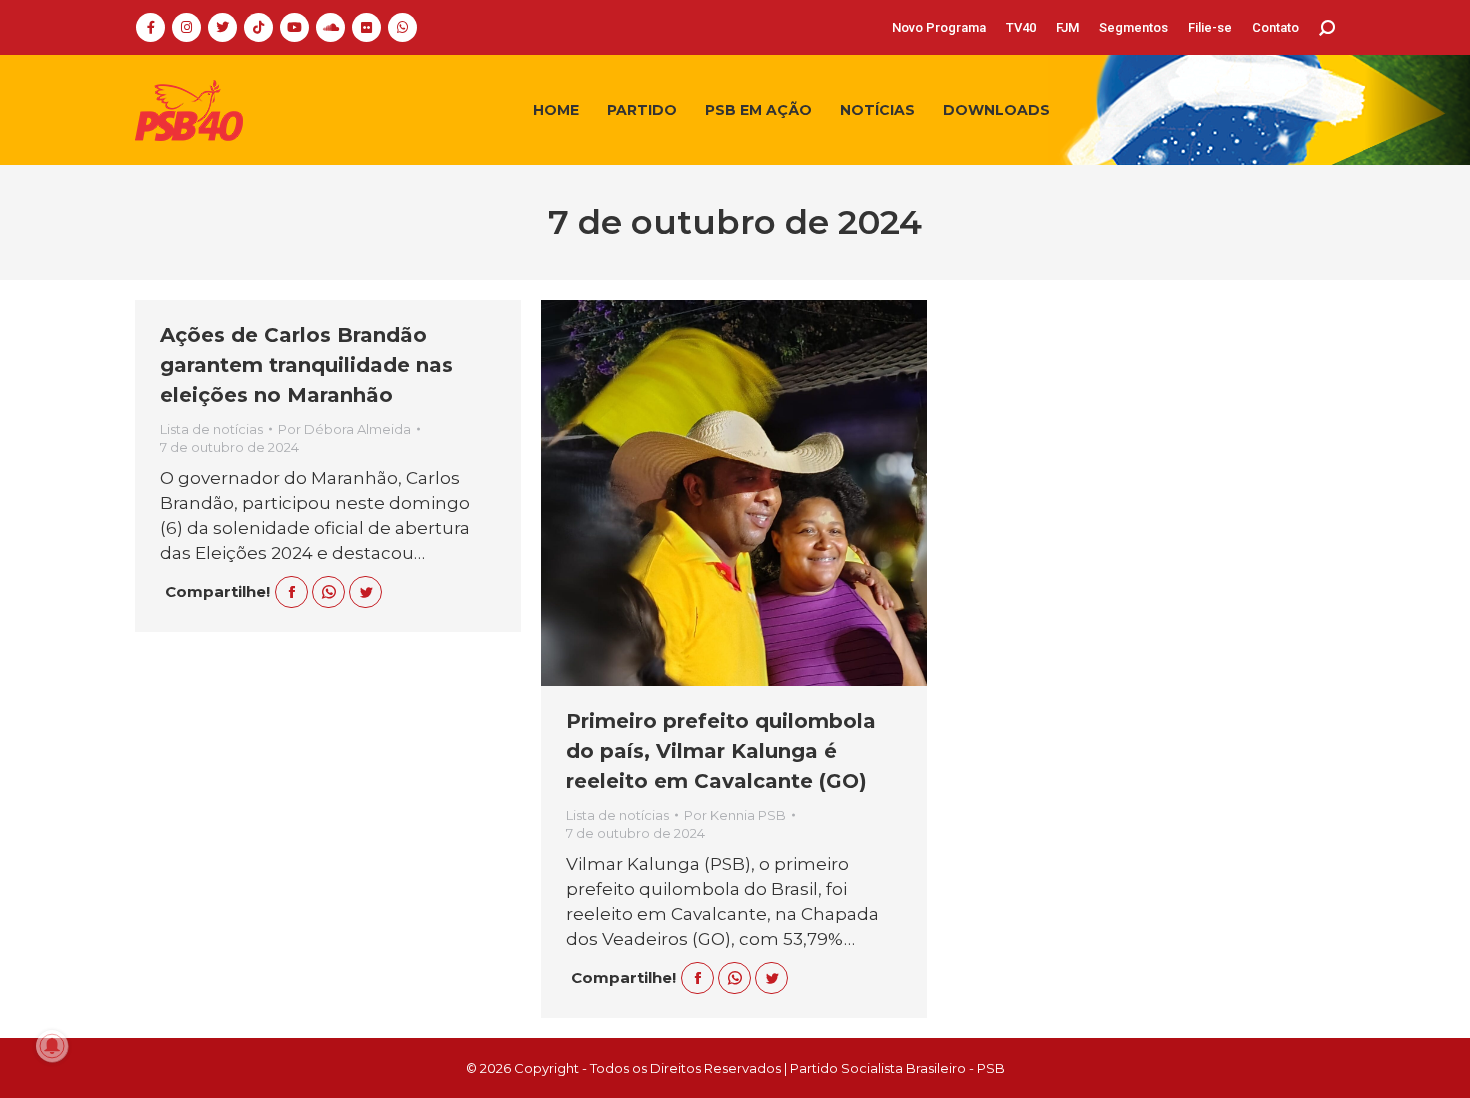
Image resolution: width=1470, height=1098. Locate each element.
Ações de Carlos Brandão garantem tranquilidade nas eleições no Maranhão (306, 365)
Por (344, 429)
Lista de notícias (211, 429)
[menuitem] (939, 27)
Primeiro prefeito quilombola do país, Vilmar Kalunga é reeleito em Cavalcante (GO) (721, 751)
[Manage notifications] (52, 1046)
